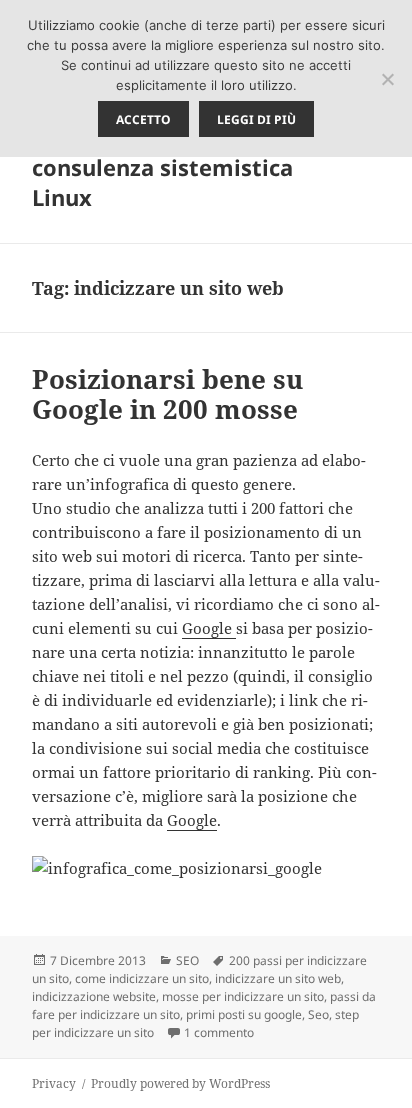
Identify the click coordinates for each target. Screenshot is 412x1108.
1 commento (219, 1032)
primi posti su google (244, 1014)
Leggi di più (256, 119)
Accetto (143, 119)
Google (209, 628)
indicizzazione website (94, 996)
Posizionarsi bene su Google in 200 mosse (167, 394)
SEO (187, 960)
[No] (387, 79)
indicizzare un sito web (278, 978)
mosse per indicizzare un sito (243, 996)
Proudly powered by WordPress (180, 1083)
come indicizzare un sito (142, 978)
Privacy (54, 1083)
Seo (318, 1014)
